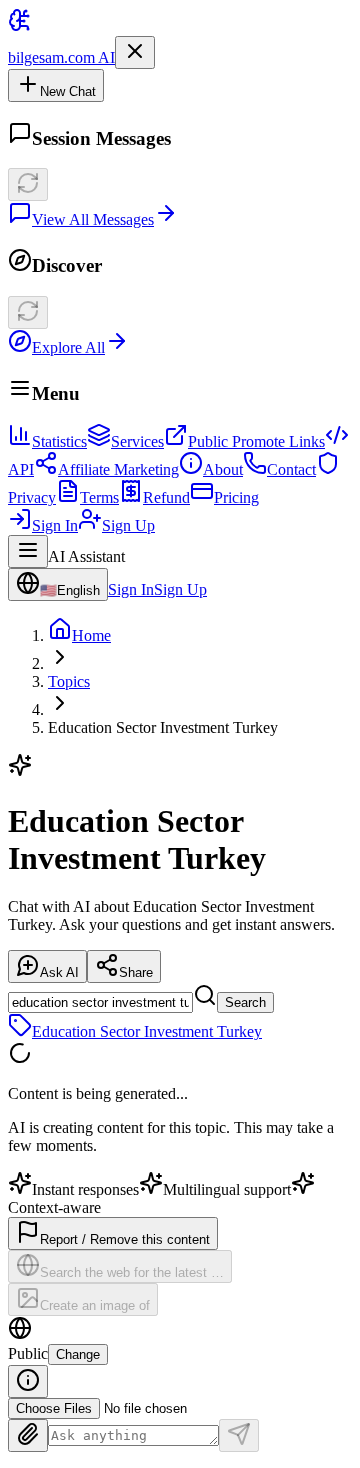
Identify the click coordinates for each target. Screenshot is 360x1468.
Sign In (55, 525)
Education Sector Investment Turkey (147, 1031)
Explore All (68, 347)
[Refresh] (28, 184)
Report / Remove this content (125, 1239)
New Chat (68, 91)
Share (136, 972)
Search (245, 1002)
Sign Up (128, 525)
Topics (69, 681)
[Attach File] (28, 1435)
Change (78, 1354)
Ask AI (59, 972)
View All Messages (93, 219)
